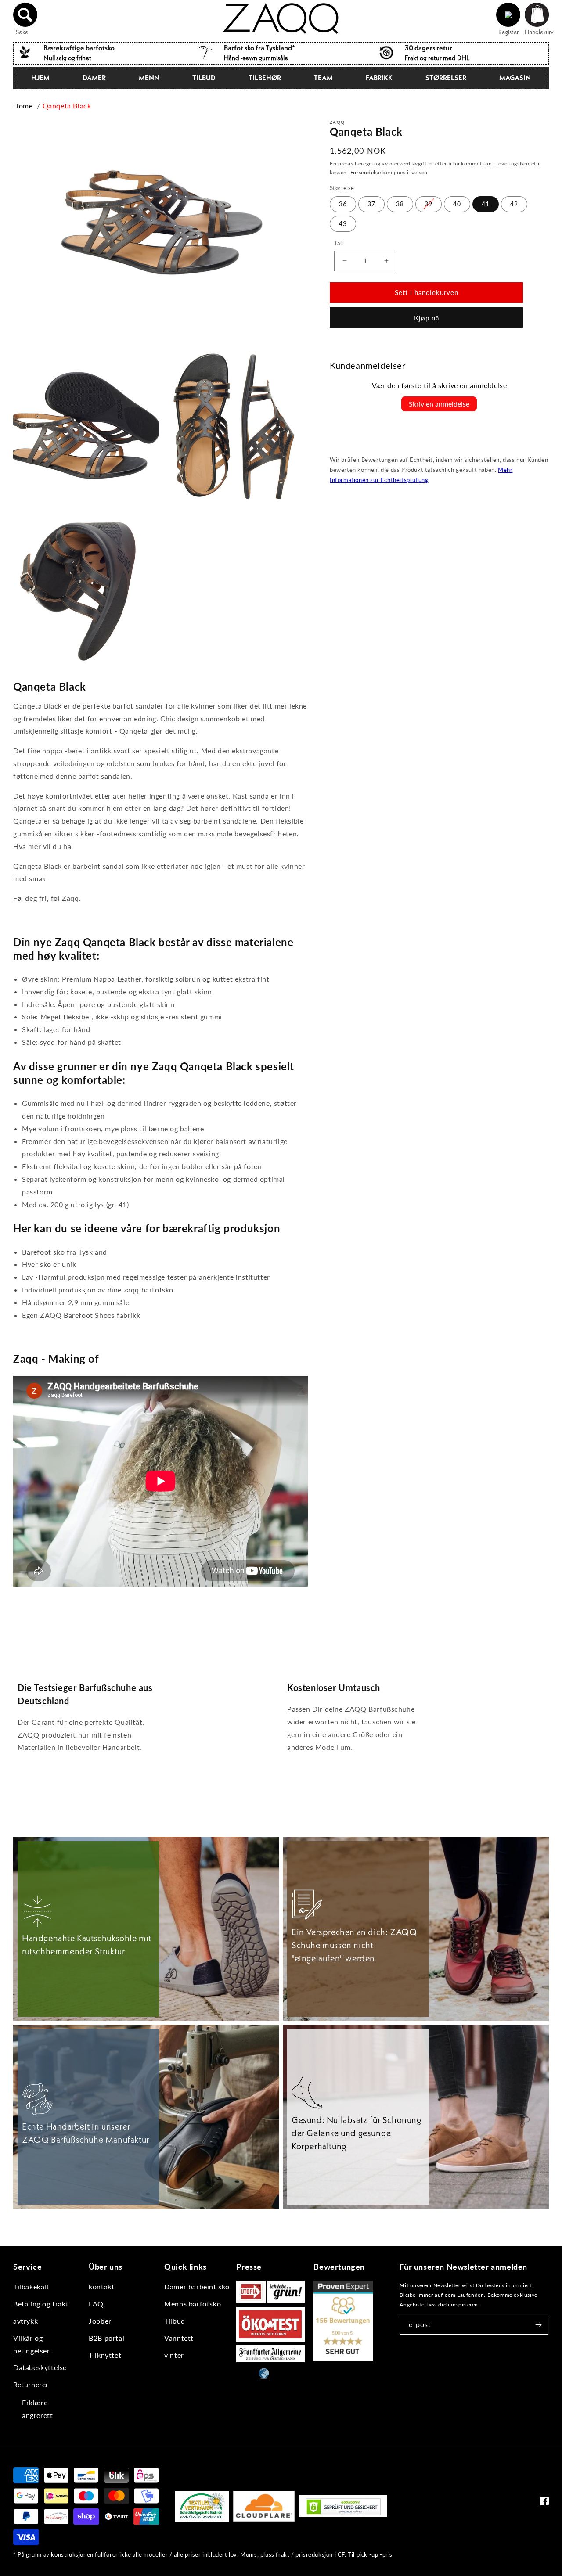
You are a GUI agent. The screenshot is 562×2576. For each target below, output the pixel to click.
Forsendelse (366, 172)
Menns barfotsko (193, 2304)
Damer (94, 78)
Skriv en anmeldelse (439, 404)
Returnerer (31, 2384)
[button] (25, 15)
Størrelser (446, 78)
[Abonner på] (539, 2325)
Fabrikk (379, 78)
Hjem (40, 78)
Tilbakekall (31, 2286)
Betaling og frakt (41, 2304)
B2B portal (106, 2338)
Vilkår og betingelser (32, 2344)
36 (343, 204)
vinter (174, 2355)
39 (429, 204)
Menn (149, 78)
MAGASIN (515, 78)
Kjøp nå (427, 318)
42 (514, 204)
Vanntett (179, 2338)
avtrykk (25, 2321)
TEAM (323, 78)
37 (371, 204)
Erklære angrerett (37, 2409)
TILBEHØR (265, 78)
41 (486, 204)
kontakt (101, 2286)
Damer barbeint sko (197, 2286)
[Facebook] (544, 2503)
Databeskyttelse (40, 2367)
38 (400, 204)
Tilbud (204, 78)
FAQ (96, 2304)
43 (343, 224)
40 (457, 204)
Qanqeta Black (67, 106)
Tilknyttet (105, 2355)
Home (23, 106)
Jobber (100, 2321)
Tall (339, 243)
